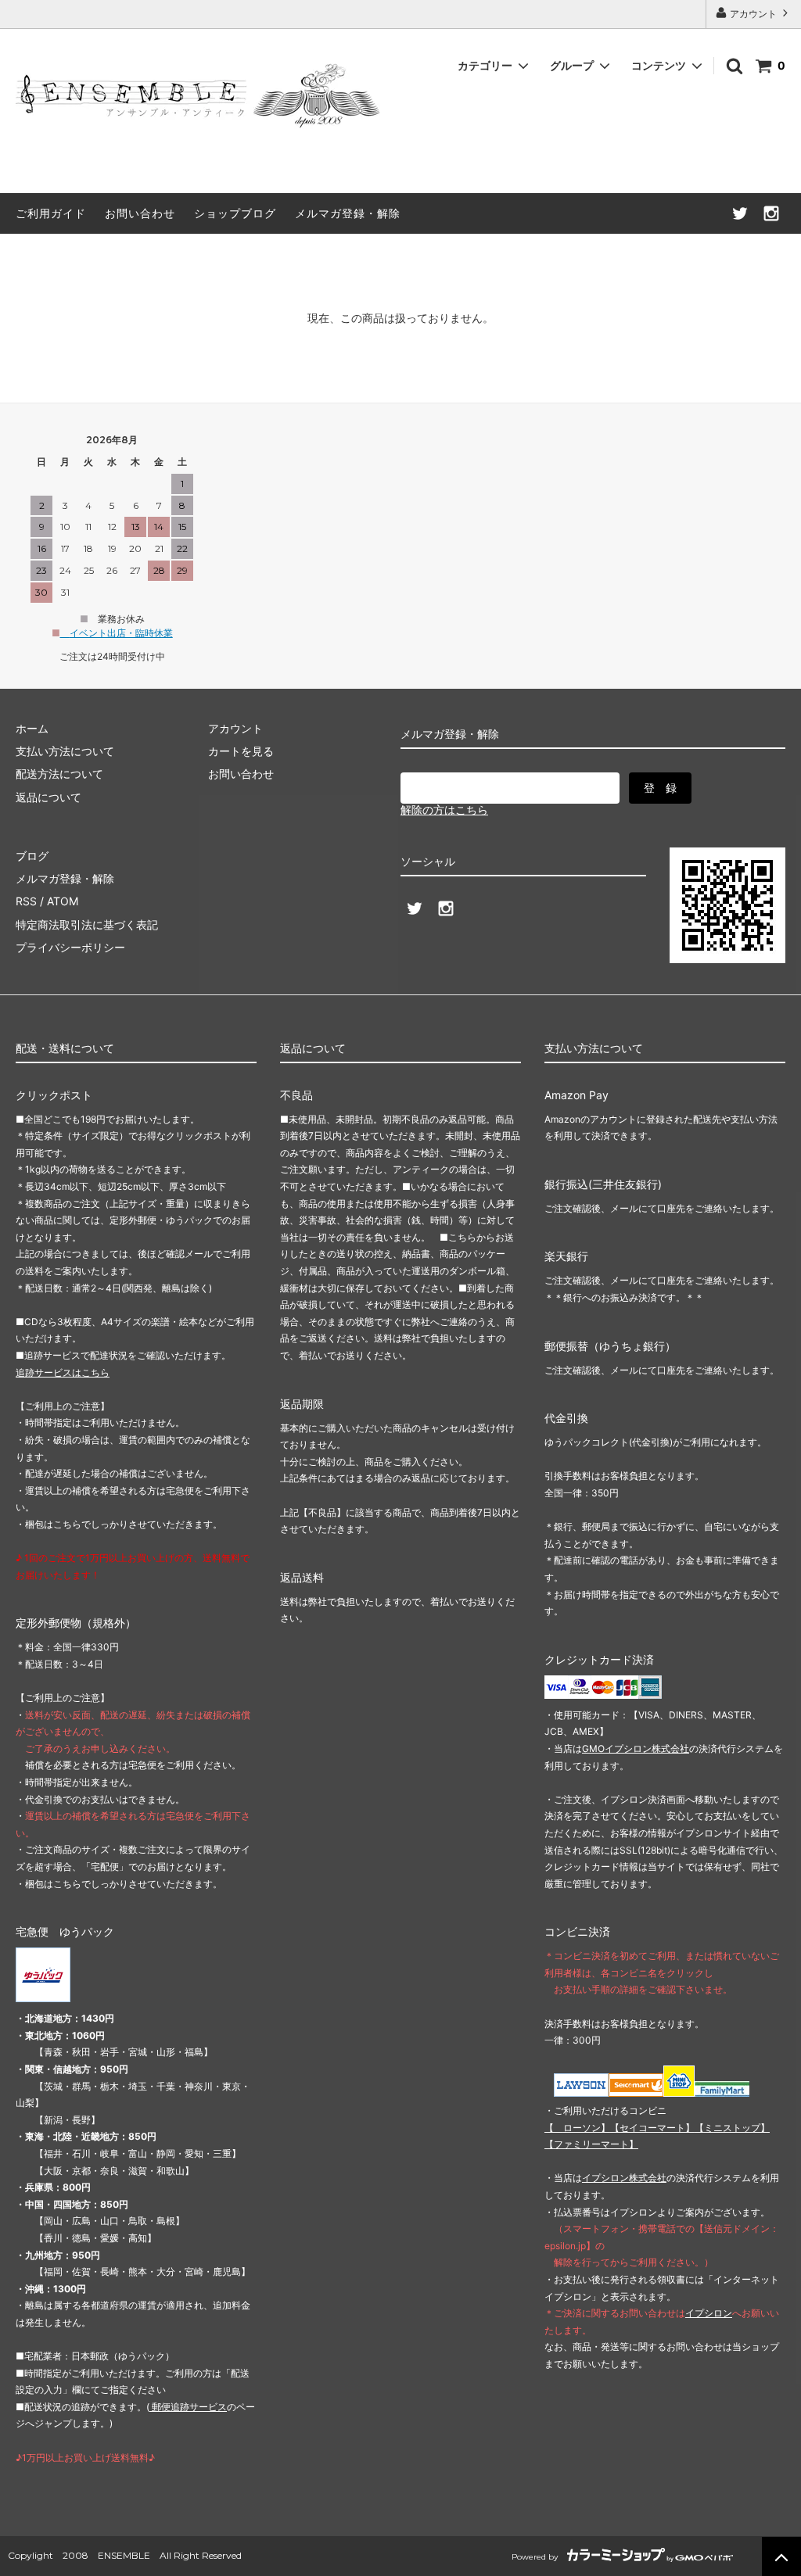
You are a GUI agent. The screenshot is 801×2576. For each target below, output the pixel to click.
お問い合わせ (140, 213)
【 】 (577, 2128)
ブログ (32, 856)
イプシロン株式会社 (624, 2178)
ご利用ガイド (51, 213)
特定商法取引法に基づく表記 (87, 924)
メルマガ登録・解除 (348, 213)
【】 (652, 2128)
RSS (26, 901)
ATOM (63, 901)
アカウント (753, 14)
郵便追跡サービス (188, 2407)
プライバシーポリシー (70, 947)
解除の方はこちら (444, 810)
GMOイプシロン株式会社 (636, 1748)
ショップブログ (235, 213)
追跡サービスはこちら (63, 1372)
